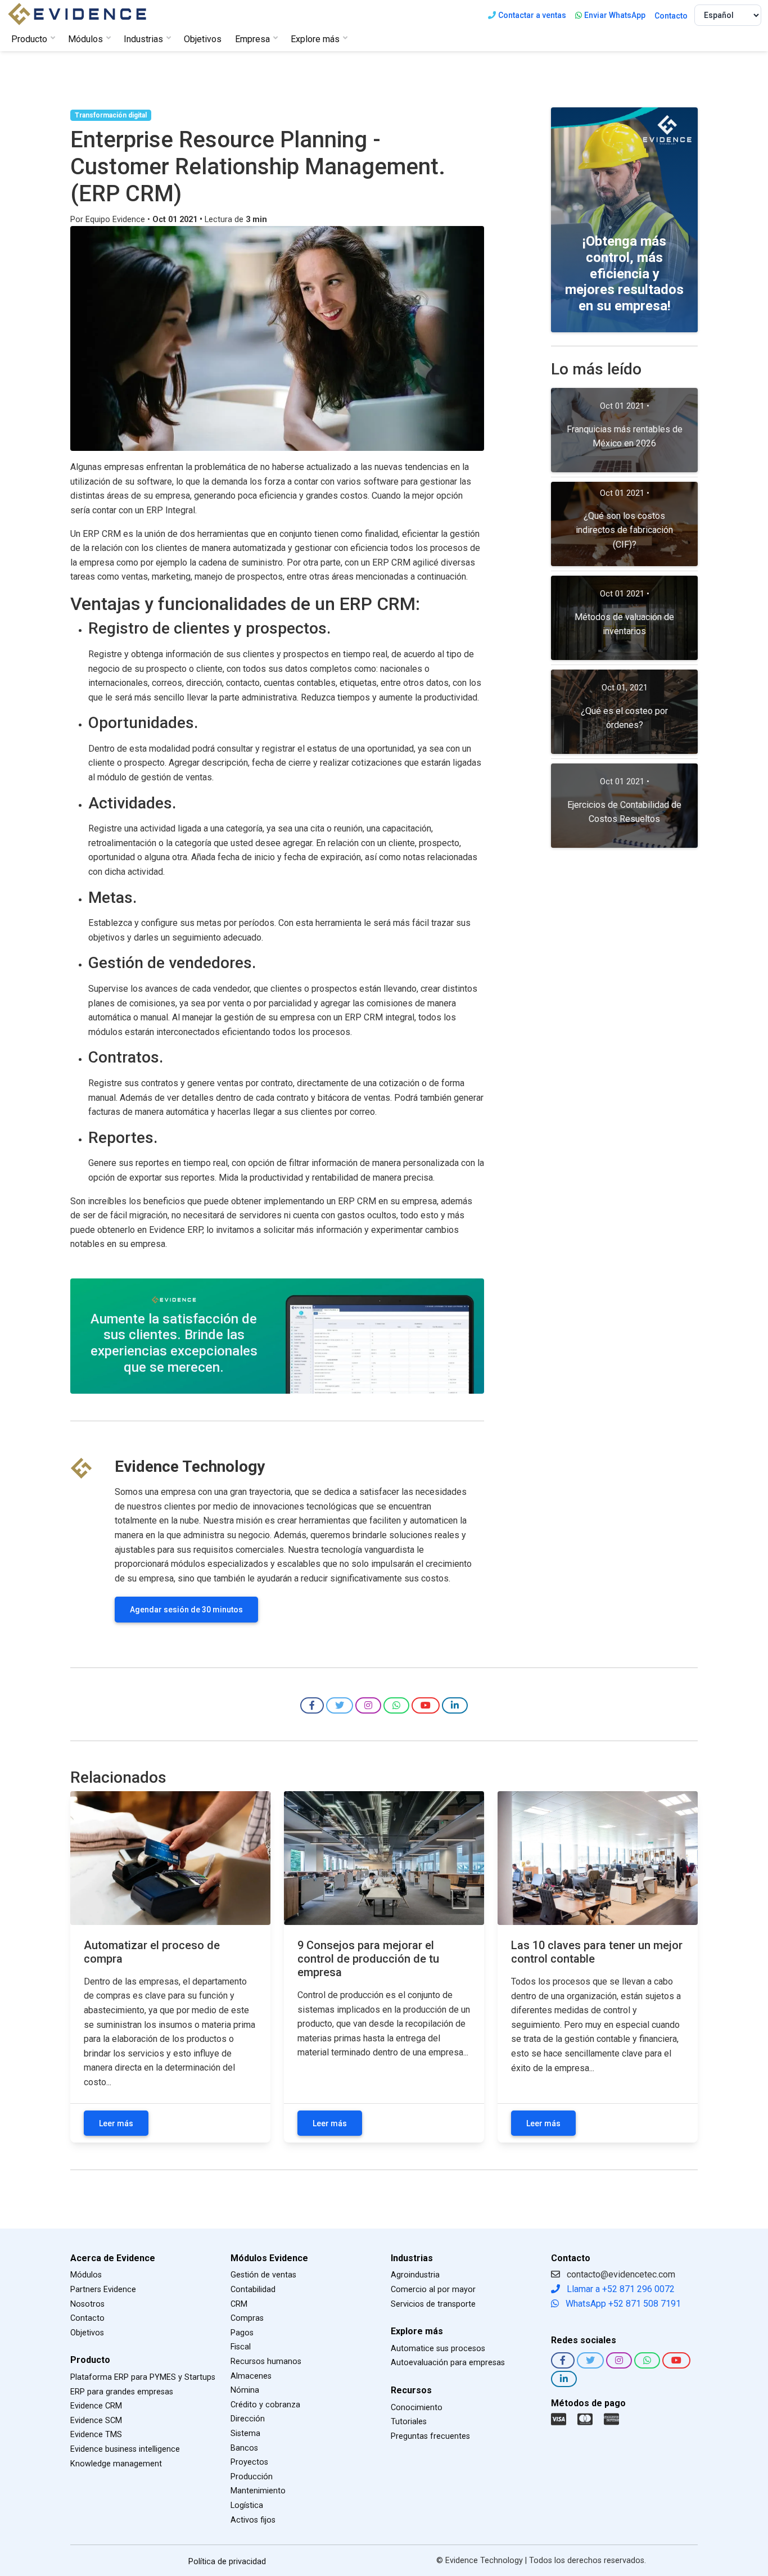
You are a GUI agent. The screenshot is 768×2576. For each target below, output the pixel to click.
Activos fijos (253, 2520)
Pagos (242, 2333)
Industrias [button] (143, 39)
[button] (312, 1705)
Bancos (244, 2448)
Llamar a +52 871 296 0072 (620, 2289)
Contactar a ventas (532, 15)
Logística (247, 2505)
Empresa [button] (252, 39)
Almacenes (251, 2376)
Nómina (245, 2390)
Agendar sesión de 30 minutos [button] (186, 1610)
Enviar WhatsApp (615, 15)
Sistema (245, 2433)
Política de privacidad (227, 2562)
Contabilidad (253, 2290)
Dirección (248, 2419)
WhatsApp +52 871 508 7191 (622, 2304)
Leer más (116, 2123)
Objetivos (203, 39)
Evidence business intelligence (125, 2449)
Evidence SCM (96, 2421)
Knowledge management (116, 2464)
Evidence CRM (96, 2406)
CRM (239, 2304)
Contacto (671, 16)
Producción (252, 2477)
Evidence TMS (96, 2435)
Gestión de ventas (263, 2275)
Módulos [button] (85, 39)
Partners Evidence (103, 2290)
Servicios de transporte (433, 2304)
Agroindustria (415, 2275)
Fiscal (241, 2347)
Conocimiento (417, 2408)
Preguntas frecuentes (430, 2436)
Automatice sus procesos (438, 2349)
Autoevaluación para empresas (448, 2363)
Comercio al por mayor (433, 2290)
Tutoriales (409, 2422)
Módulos (86, 2275)
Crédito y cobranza (265, 2405)
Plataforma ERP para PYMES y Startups (143, 2377)
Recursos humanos (266, 2362)
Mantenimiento (258, 2491)
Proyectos (249, 2462)
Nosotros (87, 2304)
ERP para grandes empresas (122, 2392)
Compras (247, 2318)
